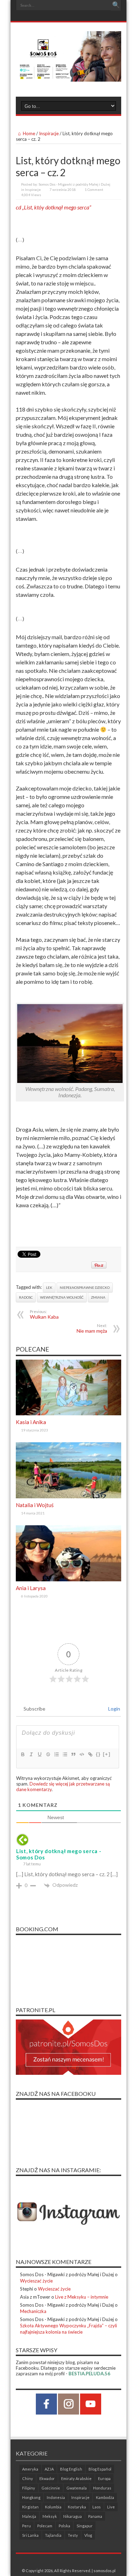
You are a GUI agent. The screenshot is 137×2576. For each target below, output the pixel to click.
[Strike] (48, 1754)
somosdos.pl (105, 2571)
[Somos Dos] (68, 76)
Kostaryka (77, 2507)
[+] (107, 1754)
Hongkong (31, 2497)
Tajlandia (53, 2535)
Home (29, 133)
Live (111, 2507)
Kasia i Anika (31, 1422)
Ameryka (30, 2469)
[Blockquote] (73, 1754)
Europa (104, 2478)
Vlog (88, 2535)
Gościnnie (51, 2488)
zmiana (98, 1297)
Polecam (45, 2526)
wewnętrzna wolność (62, 1297)
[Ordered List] (56, 1754)
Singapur (85, 2526)
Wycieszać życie (36, 2281)
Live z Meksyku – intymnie (82, 2297)
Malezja (29, 2516)
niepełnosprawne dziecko (85, 1287)
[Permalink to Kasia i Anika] (68, 1414)
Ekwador (47, 2478)
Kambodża (105, 2497)
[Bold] (22, 1754)
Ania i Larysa (31, 1588)
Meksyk (50, 2516)
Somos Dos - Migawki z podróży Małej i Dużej (74, 184)
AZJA (49, 2469)
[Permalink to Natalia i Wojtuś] (68, 1497)
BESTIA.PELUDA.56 (89, 2374)
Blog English (71, 2469)
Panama (95, 2516)
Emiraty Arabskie (76, 2478)
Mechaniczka (33, 2311)
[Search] (116, 5)
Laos (97, 2507)
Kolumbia (53, 2507)
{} (98, 1754)
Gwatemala (77, 2488)
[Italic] (31, 1754)
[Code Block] (81, 1754)
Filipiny (29, 2488)
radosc (26, 1297)
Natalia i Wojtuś (35, 1505)
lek (49, 1287)
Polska (64, 2526)
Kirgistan (30, 2507)
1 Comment (94, 189)
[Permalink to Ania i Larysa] (68, 1580)
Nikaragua (73, 2516)
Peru (27, 2526)
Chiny (28, 2478)
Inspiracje (49, 133)
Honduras (102, 2488)
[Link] (90, 1754)
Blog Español (100, 2469)
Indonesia (56, 2497)
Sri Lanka (30, 2535)
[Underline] (39, 1754)
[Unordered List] (65, 1754)
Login (114, 1709)
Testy (73, 2535)
